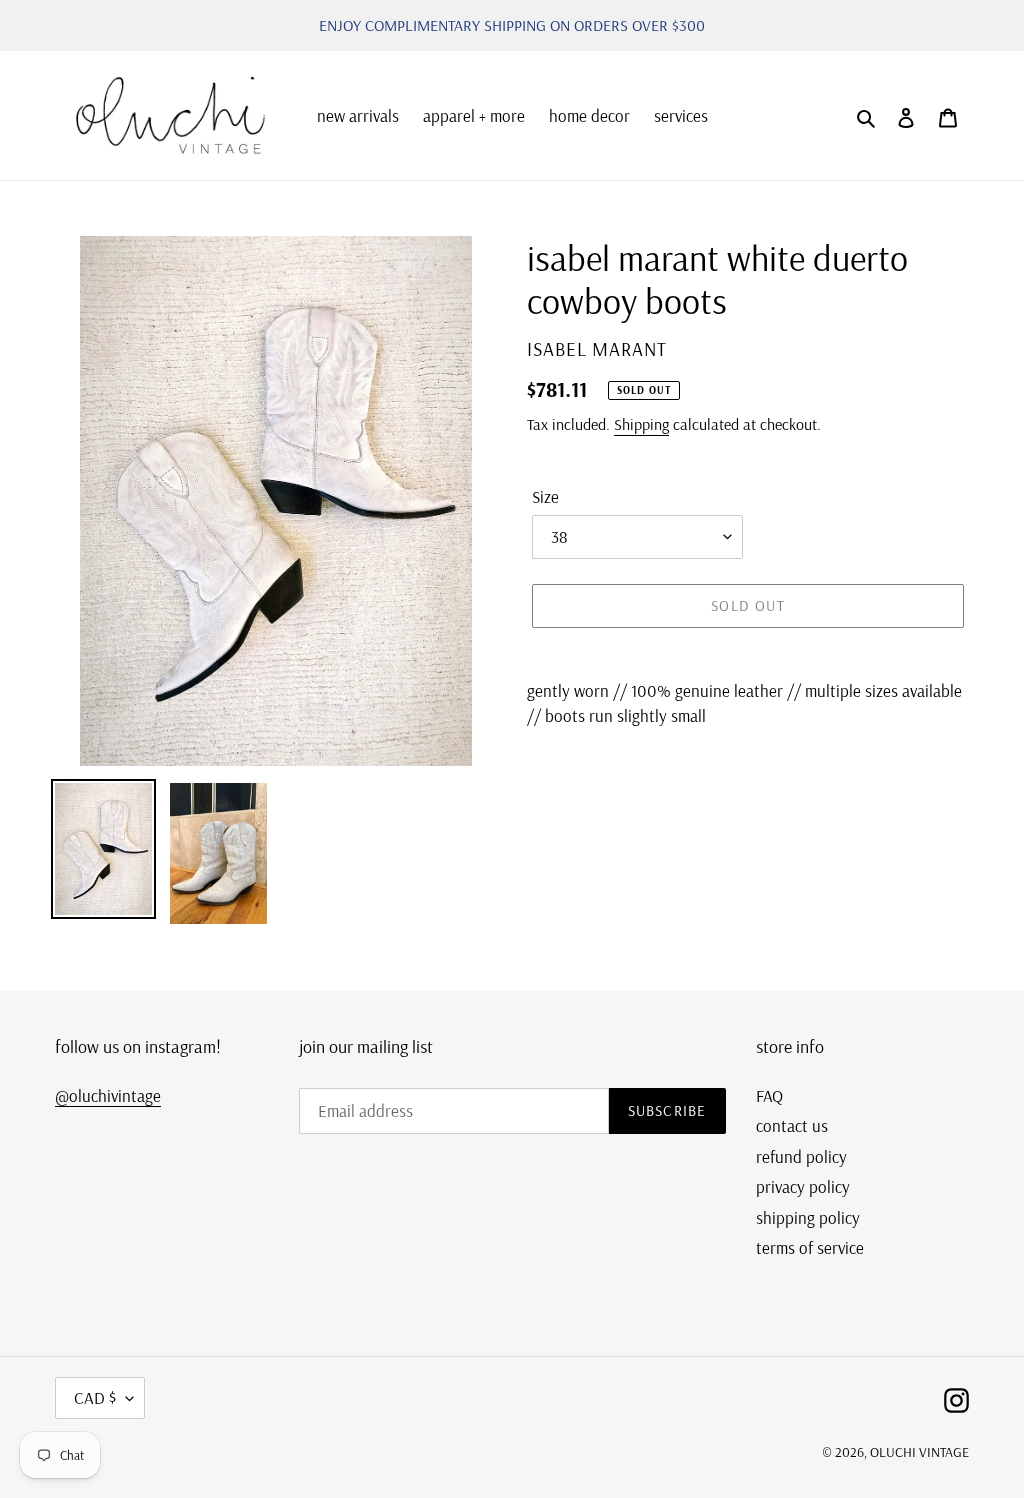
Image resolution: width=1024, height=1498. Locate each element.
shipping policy (808, 1217)
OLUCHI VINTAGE (919, 1452)
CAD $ (95, 1397)
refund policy (801, 1156)
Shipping (641, 424)
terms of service (810, 1247)
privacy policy (803, 1186)
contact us (792, 1125)
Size (545, 496)
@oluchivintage (108, 1095)
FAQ (769, 1095)
